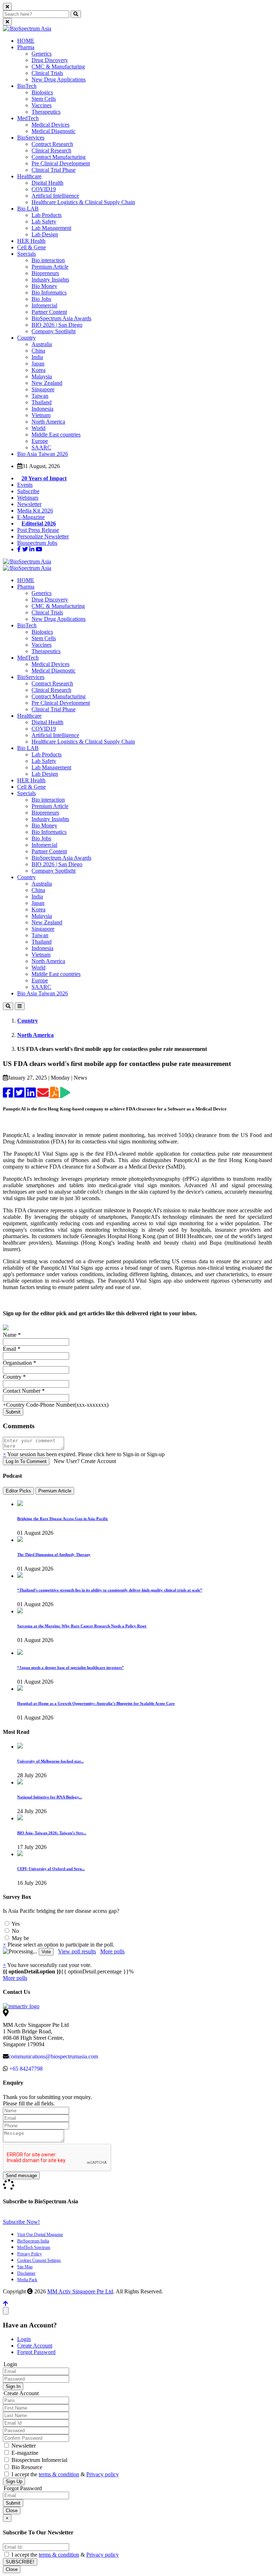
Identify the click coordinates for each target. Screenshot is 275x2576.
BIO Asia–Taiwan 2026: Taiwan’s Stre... (52, 1833)
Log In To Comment (26, 1461)
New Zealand (47, 383)
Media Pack (27, 2280)
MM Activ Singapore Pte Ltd (80, 2291)
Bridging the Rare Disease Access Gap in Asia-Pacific (63, 1519)
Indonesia (42, 409)
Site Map (25, 2267)
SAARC (41, 447)
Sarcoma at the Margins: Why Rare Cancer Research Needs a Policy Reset (82, 1626)
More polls (112, 1951)
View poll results (77, 1951)
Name (12, 1335)
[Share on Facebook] (9, 1095)
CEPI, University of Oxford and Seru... (51, 1869)
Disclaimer (26, 2273)
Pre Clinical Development (61, 163)
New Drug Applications (59, 79)
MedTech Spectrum (34, 2247)
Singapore (43, 389)
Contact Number (24, 1391)
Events (25, 485)
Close (12, 2511)
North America (48, 422)
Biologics (42, 92)
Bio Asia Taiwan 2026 (43, 454)
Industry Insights (50, 280)
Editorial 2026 (39, 523)
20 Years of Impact (44, 478)
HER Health (31, 241)
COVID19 (44, 189)
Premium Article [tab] (55, 1491)
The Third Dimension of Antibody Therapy (54, 1554)
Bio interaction (48, 260)
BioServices (31, 138)
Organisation (20, 1363)
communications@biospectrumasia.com (53, 2056)
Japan (38, 364)
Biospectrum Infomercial (39, 2460)
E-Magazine (31, 517)
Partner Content (49, 312)
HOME (26, 41)
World (38, 428)
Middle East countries (56, 435)
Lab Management (51, 228)
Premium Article (50, 267)
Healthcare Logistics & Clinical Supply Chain (83, 202)
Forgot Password (36, 2352)
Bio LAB (28, 209)
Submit (13, 2503)
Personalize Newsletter (43, 536)
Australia (42, 344)
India (37, 357)
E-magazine (24, 2453)
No (15, 1931)
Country (26, 338)
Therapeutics (46, 112)
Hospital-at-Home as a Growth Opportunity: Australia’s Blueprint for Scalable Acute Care (96, 1703)
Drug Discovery (50, 60)
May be (20, 1938)
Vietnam (41, 415)
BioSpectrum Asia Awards (61, 318)
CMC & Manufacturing (58, 67)
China (38, 351)
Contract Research (52, 144)
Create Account (35, 2346)
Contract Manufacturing (59, 157)
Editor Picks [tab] (18, 1491)
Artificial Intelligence (55, 196)
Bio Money (44, 286)
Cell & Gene (32, 247)
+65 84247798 (26, 2069)
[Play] (65, 1095)
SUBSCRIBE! (20, 2562)
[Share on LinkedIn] (32, 1095)
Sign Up (14, 2481)
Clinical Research (51, 150)
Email (12, 1349)
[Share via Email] (44, 1095)
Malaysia (42, 376)
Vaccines (42, 105)
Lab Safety (44, 221)
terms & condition (59, 2474)
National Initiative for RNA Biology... (50, 1797)
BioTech (27, 86)
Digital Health (47, 183)
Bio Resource (26, 2467)
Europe (40, 441)
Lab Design (45, 234)
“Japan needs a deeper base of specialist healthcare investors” (71, 1667)
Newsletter (29, 504)
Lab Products (47, 215)
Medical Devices (50, 125)
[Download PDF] (55, 1095)
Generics (42, 54)
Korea (38, 370)
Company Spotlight (54, 331)
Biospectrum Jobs (37, 543)
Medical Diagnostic (54, 131)
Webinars (28, 498)
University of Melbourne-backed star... (50, 1761)
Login (24, 2339)
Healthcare (29, 176)
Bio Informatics (49, 292)
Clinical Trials (47, 73)
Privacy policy (103, 2474)
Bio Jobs (41, 299)
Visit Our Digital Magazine (40, 2235)
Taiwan (40, 396)
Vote (46, 1952)
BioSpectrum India (33, 2241)
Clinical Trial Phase (54, 170)
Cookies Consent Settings (39, 2260)
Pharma (26, 47)
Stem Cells (44, 99)
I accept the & (64, 2474)
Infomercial (44, 305)
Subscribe (28, 491)
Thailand (42, 402)
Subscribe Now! (21, 2222)
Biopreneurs (45, 273)
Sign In (13, 2386)
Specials (26, 254)
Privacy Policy (30, 2254)
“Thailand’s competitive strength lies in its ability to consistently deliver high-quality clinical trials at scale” (110, 1590)
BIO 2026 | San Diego (57, 325)
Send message (21, 2176)
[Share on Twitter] (20, 1095)
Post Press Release (38, 530)
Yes (15, 1924)
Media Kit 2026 (35, 511)
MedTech (28, 118)
